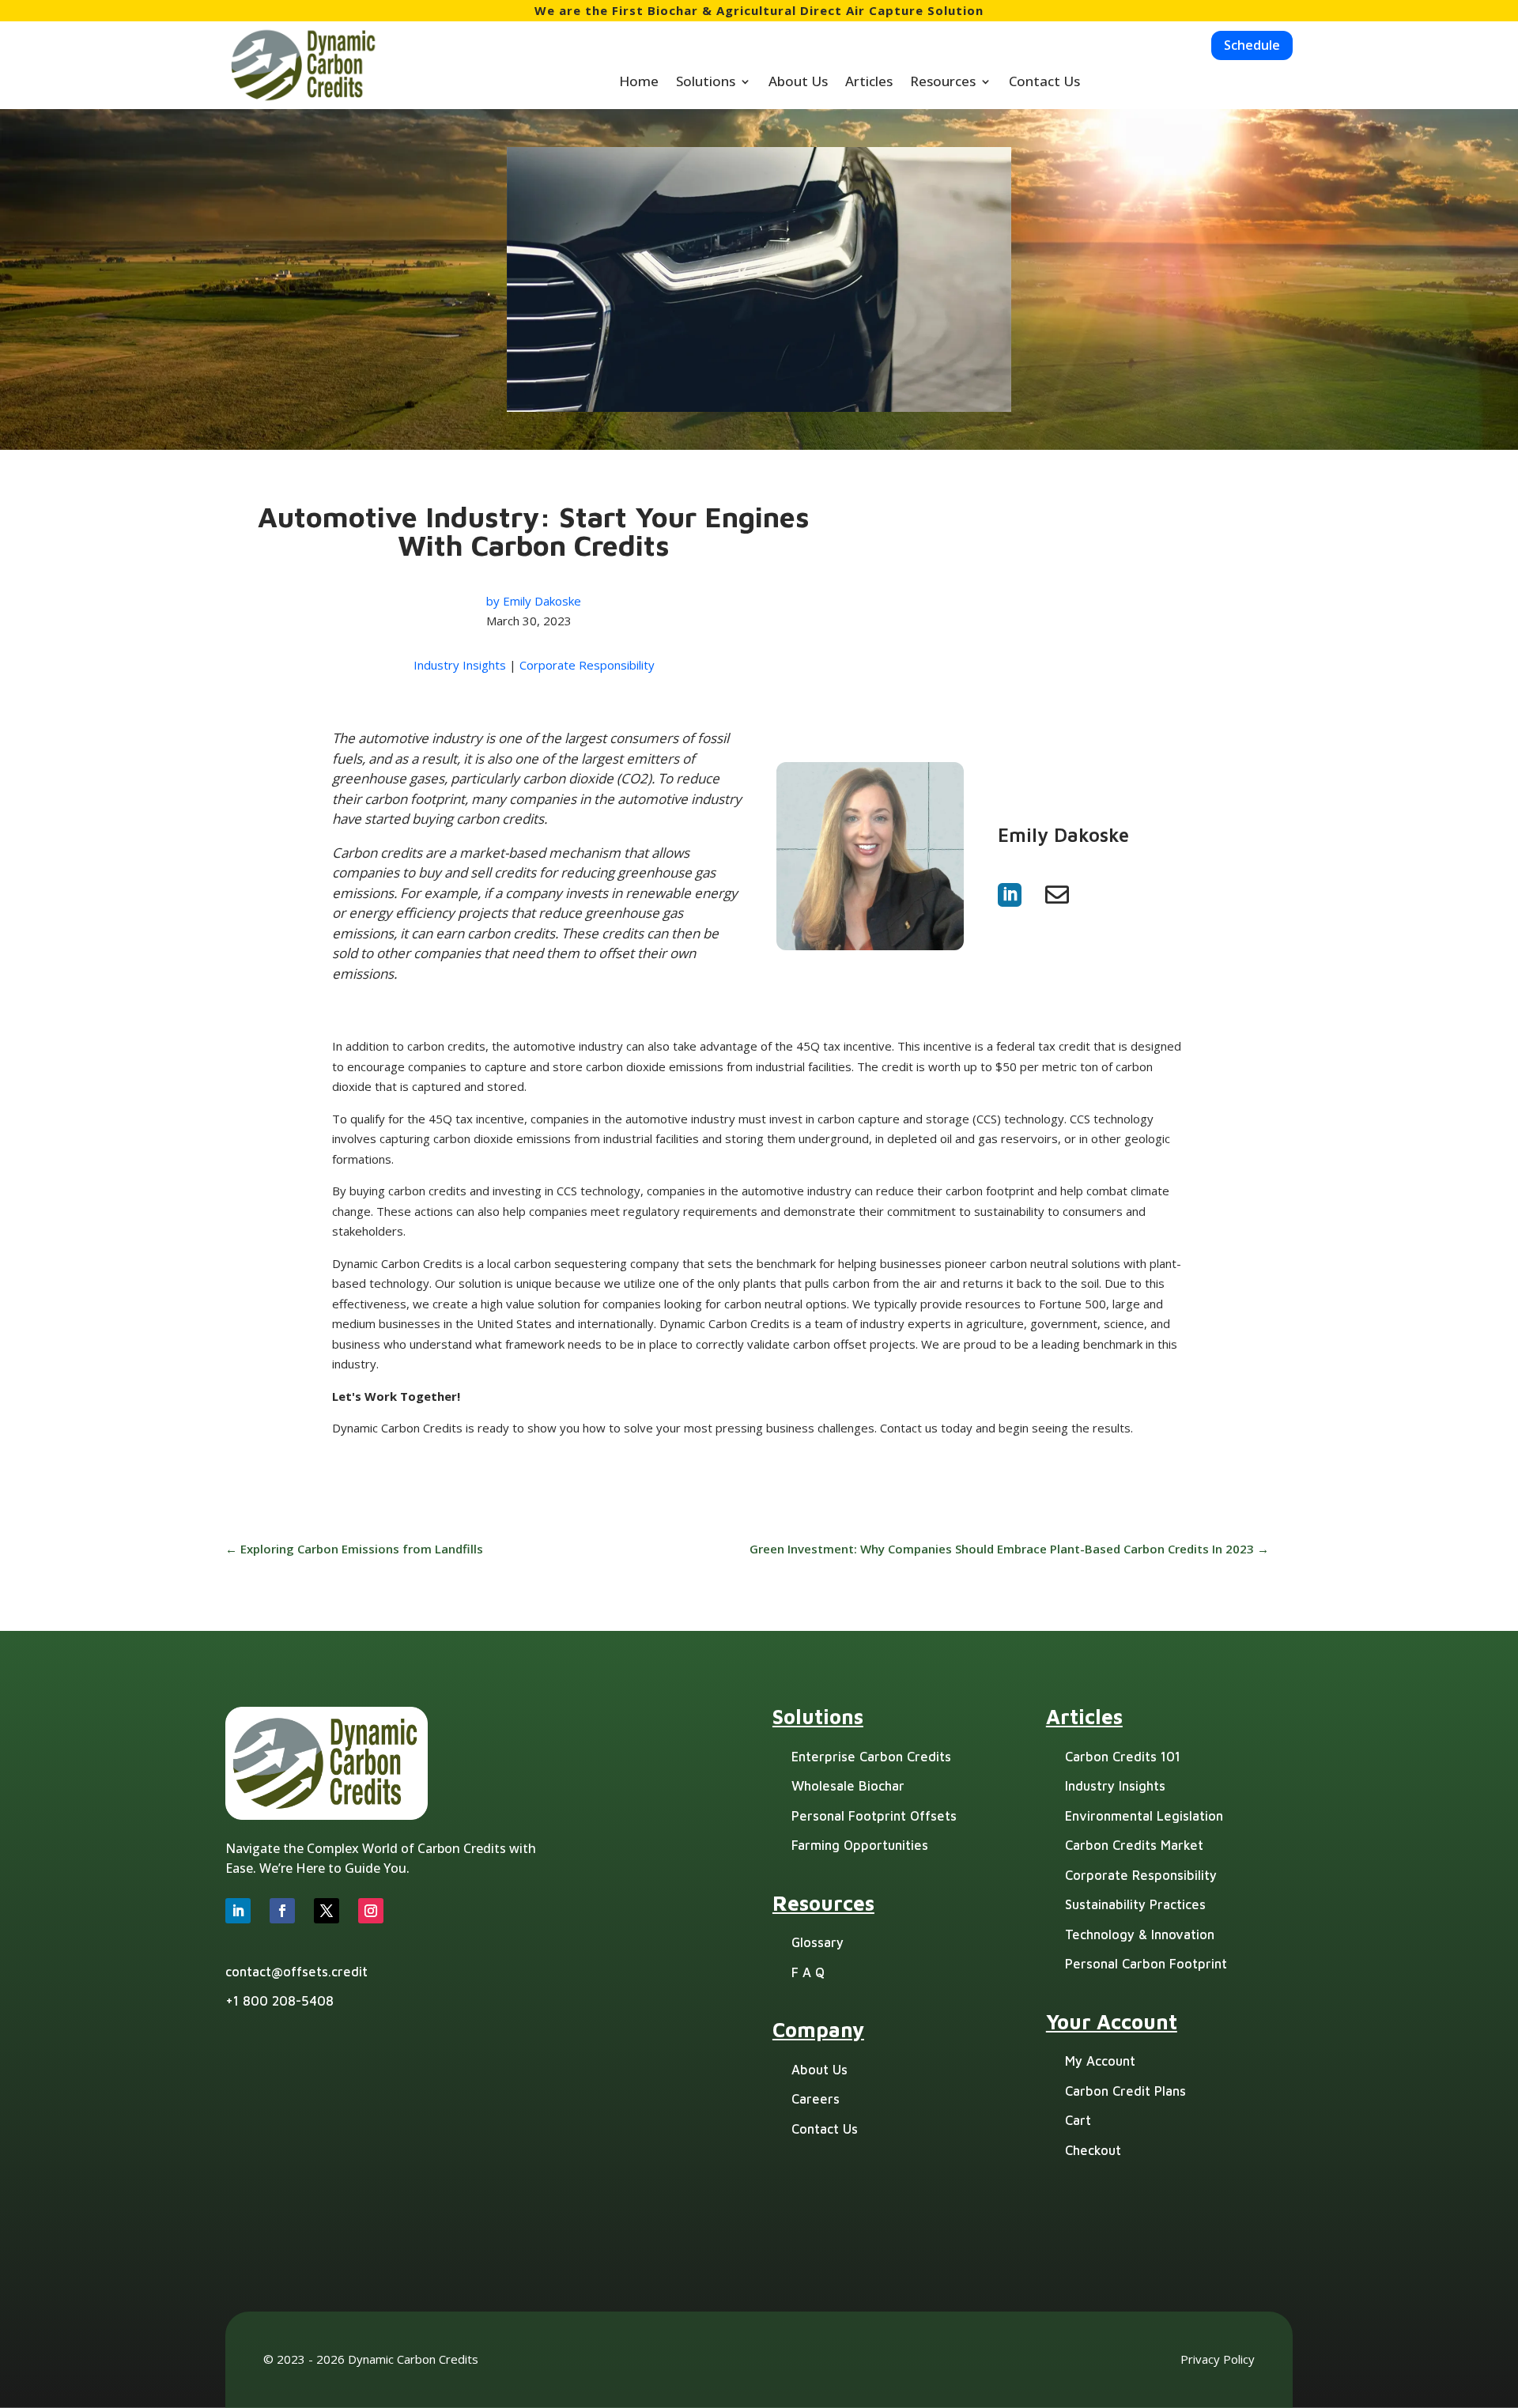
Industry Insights (460, 665)
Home (639, 83)
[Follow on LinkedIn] (238, 1911)
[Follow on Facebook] (282, 1911)
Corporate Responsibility (587, 665)
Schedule (1252, 45)
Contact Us (1044, 83)
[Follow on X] (327, 1911)
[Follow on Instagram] (371, 1911)
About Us (798, 83)
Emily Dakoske (542, 601)
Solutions (706, 83)
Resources (943, 83)
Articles (869, 83)
